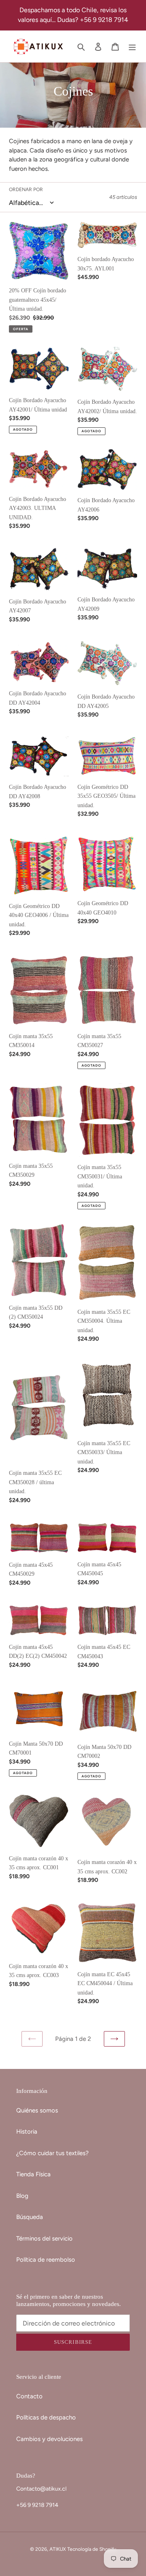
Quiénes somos (37, 2110)
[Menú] (132, 47)
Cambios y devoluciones (49, 2439)
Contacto (29, 2396)
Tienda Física (33, 2174)
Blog (22, 2196)
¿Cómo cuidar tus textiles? (53, 2153)
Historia (27, 2132)
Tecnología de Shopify (92, 2549)
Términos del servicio (44, 2238)
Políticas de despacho (46, 2417)
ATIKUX (58, 2549)
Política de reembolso (46, 2260)
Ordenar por (26, 189)
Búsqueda (30, 2217)
